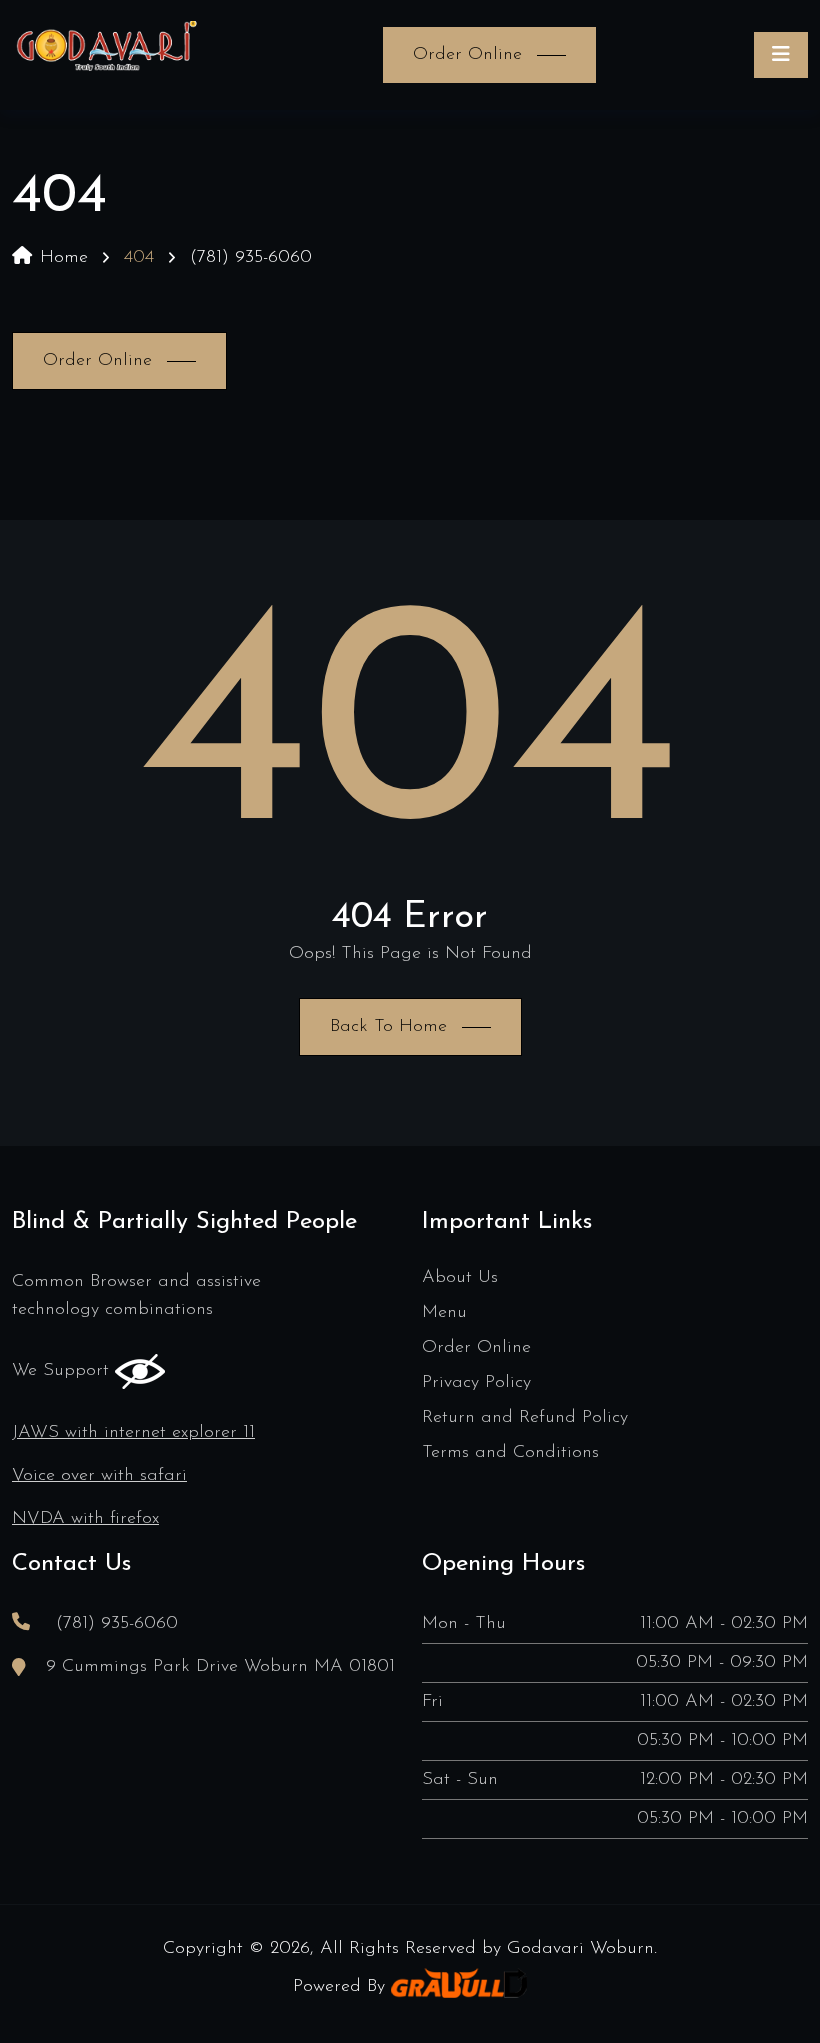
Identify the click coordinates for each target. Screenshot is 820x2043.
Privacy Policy (476, 1383)
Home (64, 258)
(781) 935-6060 (251, 258)
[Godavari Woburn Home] (105, 55)
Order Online (476, 1348)
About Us (460, 1278)
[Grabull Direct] (459, 1987)
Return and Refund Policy (525, 1418)
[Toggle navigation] (781, 55)
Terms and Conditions (510, 1453)
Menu (444, 1313)
